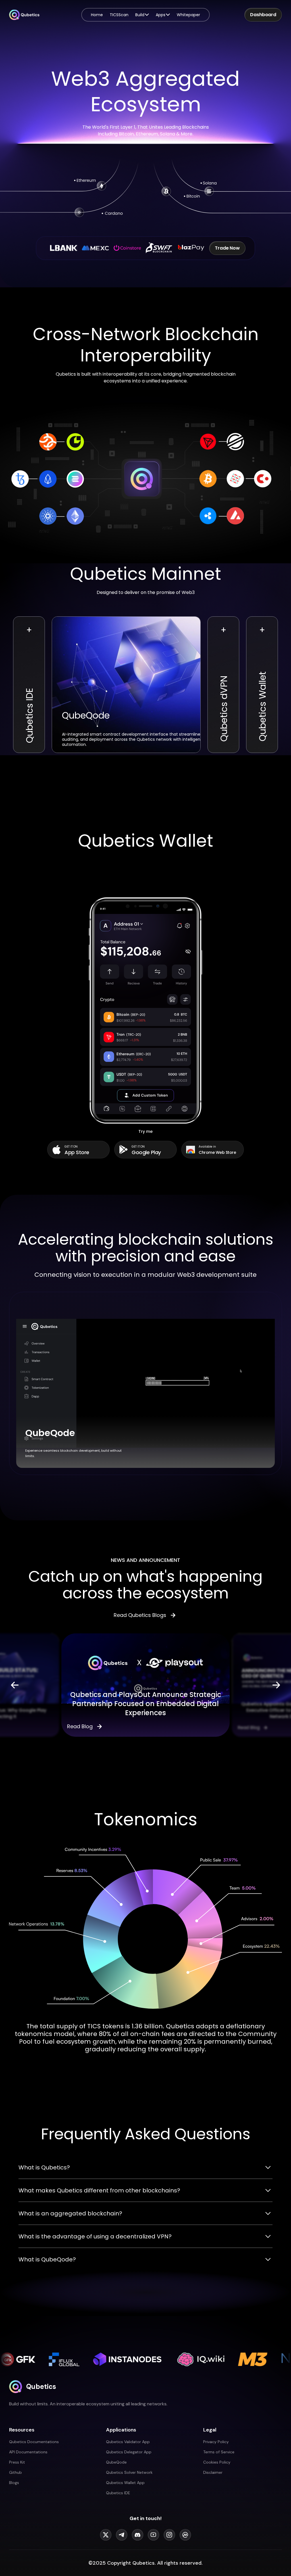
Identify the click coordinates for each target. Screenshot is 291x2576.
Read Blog (80, 1727)
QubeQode (116, 2462)
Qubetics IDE (118, 2493)
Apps (161, 15)
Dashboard (263, 15)
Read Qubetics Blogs (140, 1615)
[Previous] (15, 1685)
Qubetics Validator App (128, 2442)
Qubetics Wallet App (125, 2483)
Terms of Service (219, 2452)
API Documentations (28, 2452)
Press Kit (17, 2462)
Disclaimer (213, 2472)
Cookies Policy (217, 2462)
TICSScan (119, 15)
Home (97, 15)
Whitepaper (188, 15)
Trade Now (227, 248)
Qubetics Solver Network (129, 2472)
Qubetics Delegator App (129, 2452)
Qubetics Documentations (34, 2442)
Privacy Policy (216, 2442)
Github (15, 2472)
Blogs (14, 2483)
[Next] (276, 1685)
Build (140, 15)
